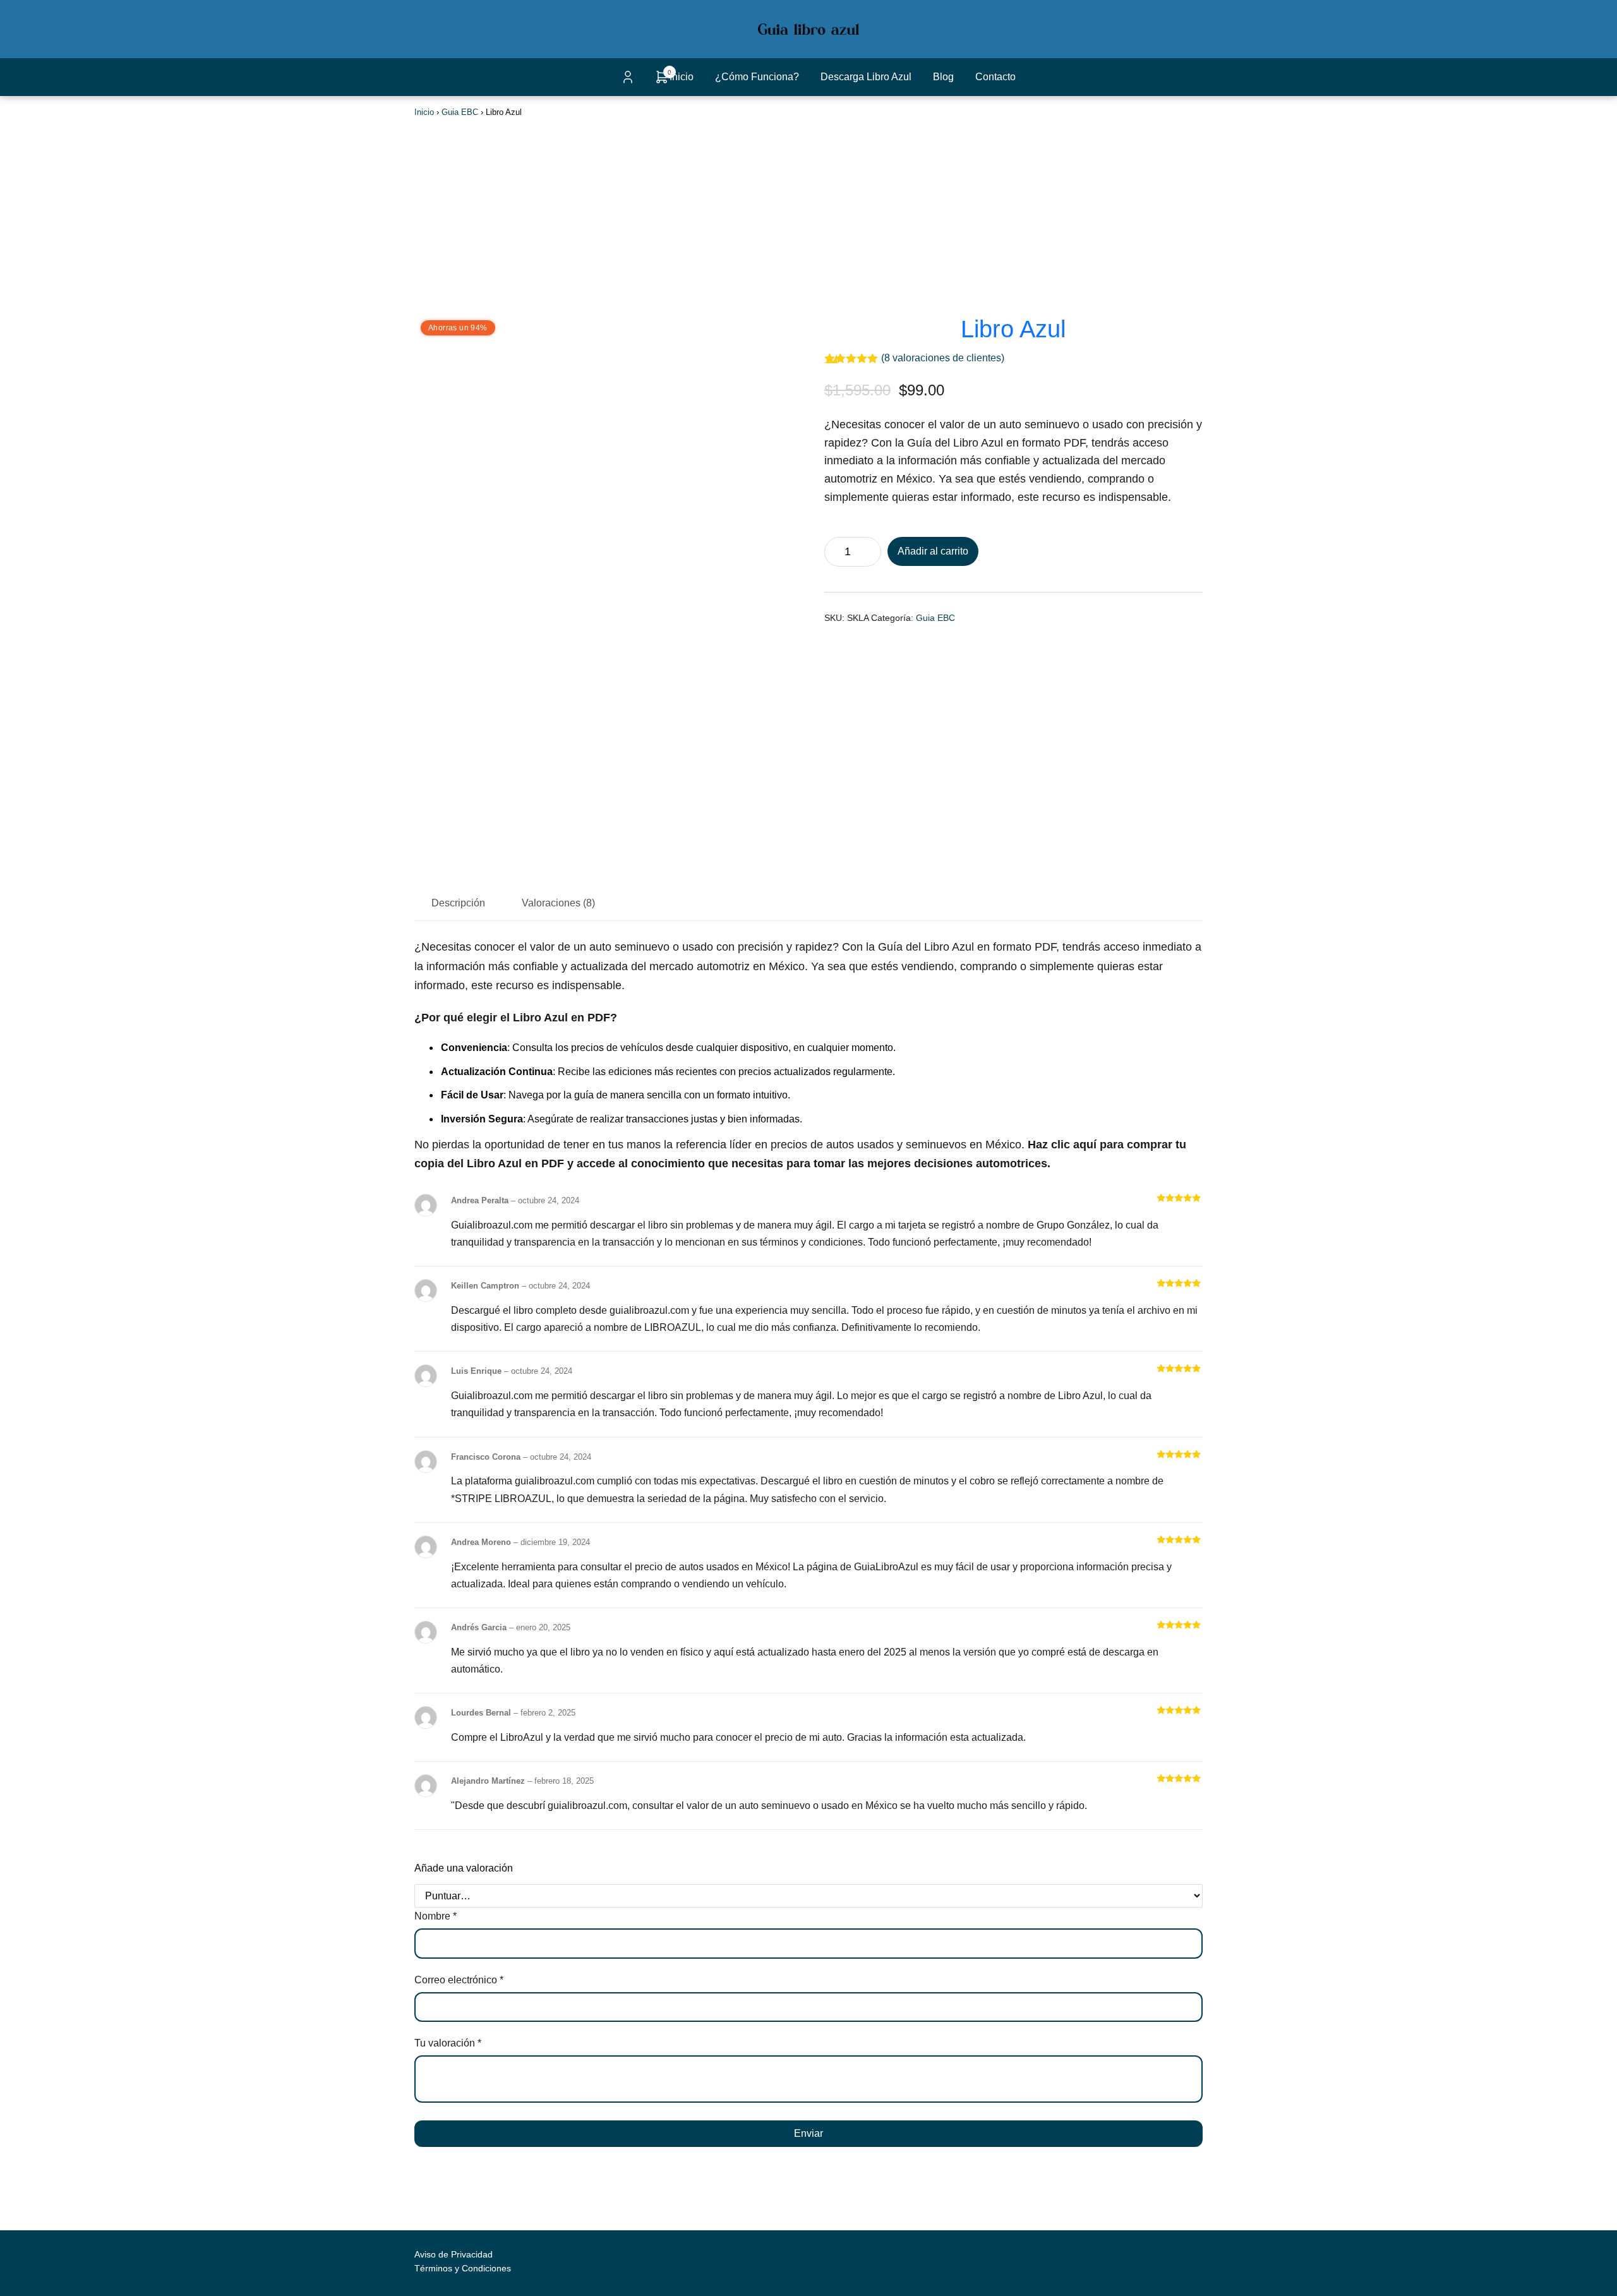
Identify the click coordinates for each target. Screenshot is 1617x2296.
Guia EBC (460, 112)
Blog (943, 77)
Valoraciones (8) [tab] (558, 903)
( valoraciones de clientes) (943, 358)
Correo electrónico (459, 1980)
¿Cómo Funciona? (757, 77)
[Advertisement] (808, 215)
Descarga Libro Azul (866, 77)
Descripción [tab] (458, 903)
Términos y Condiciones (463, 2268)
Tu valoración (448, 2043)
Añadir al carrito (933, 551)
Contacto (995, 77)
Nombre (436, 1916)
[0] (662, 81)
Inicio (682, 77)
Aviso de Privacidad (454, 2254)
